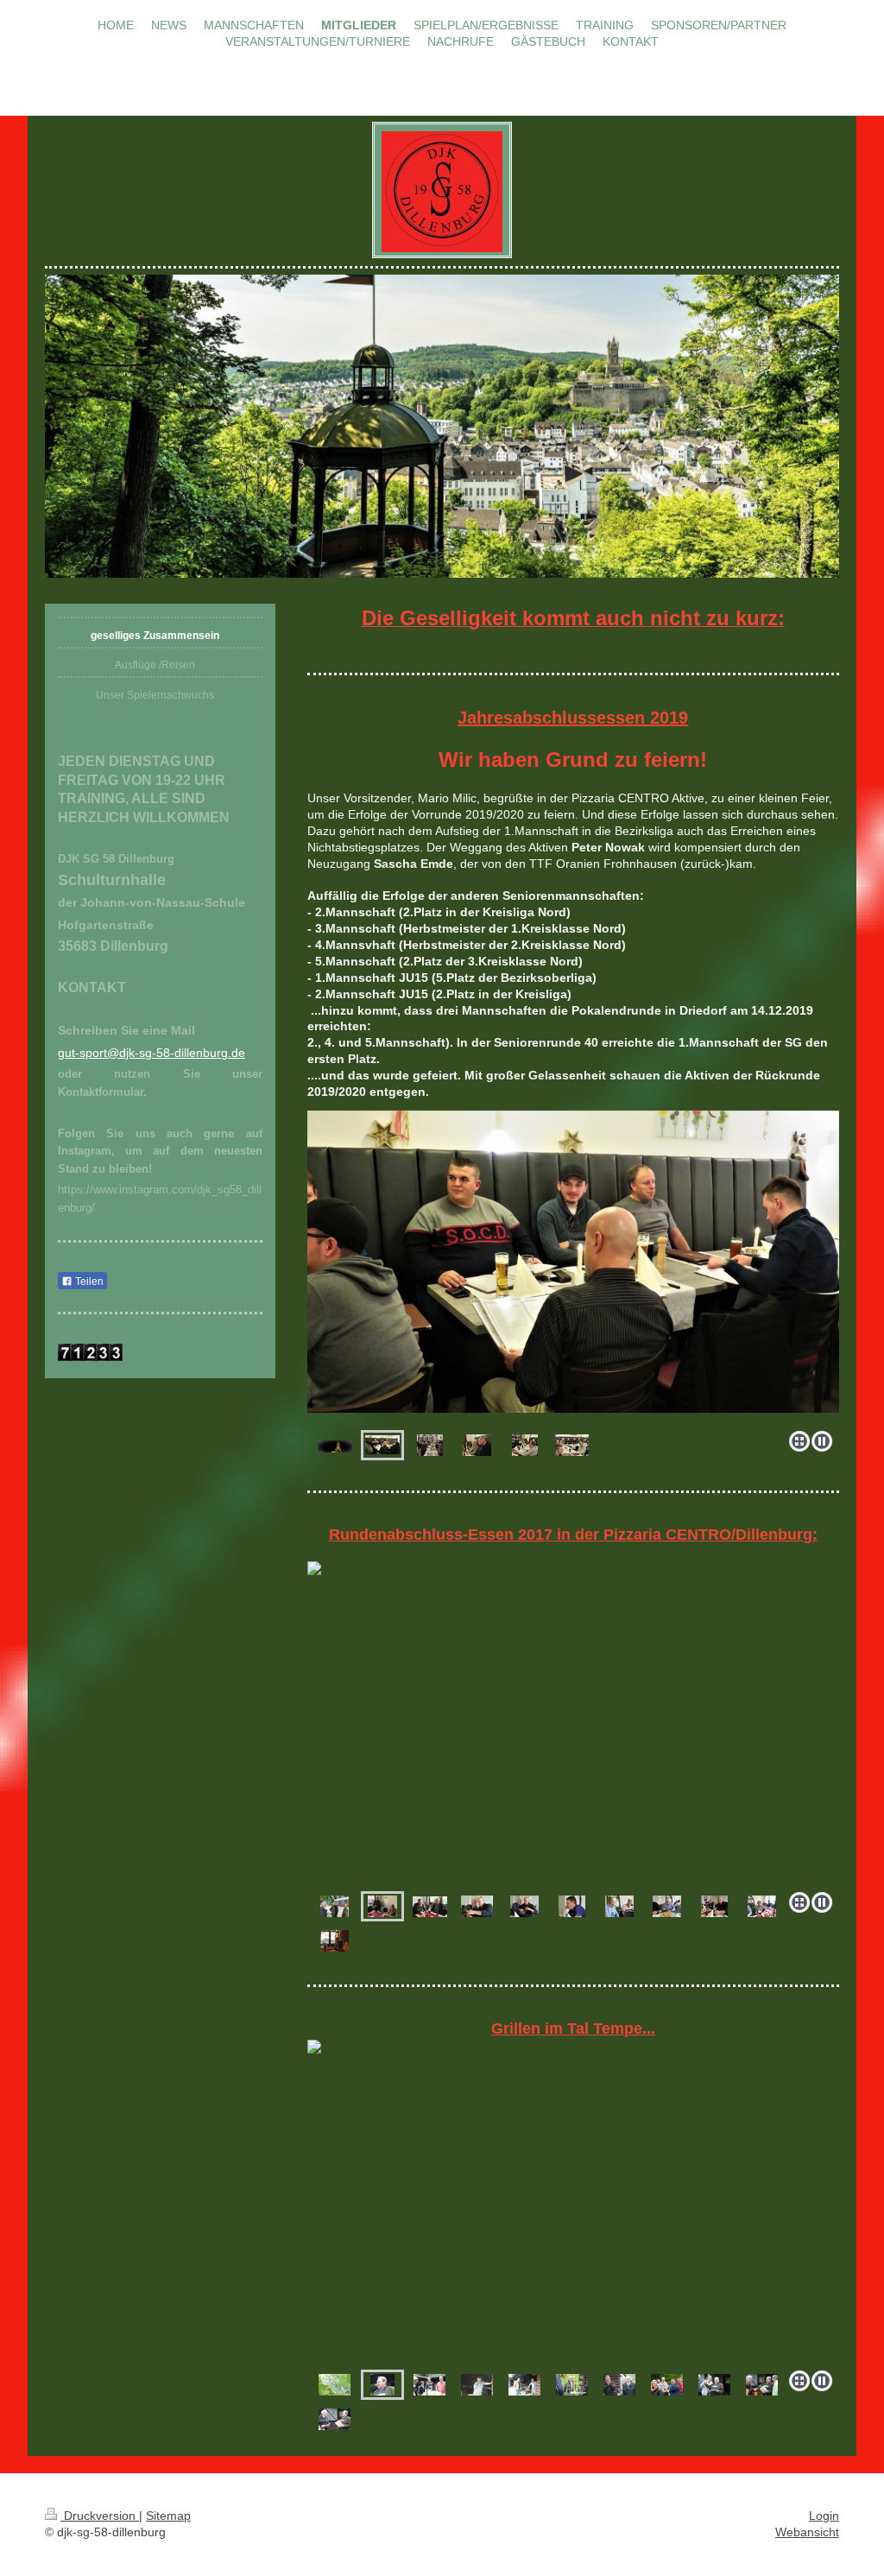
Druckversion (100, 2516)
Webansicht (807, 2532)
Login (824, 2516)
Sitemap (168, 2516)
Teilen (88, 1282)
